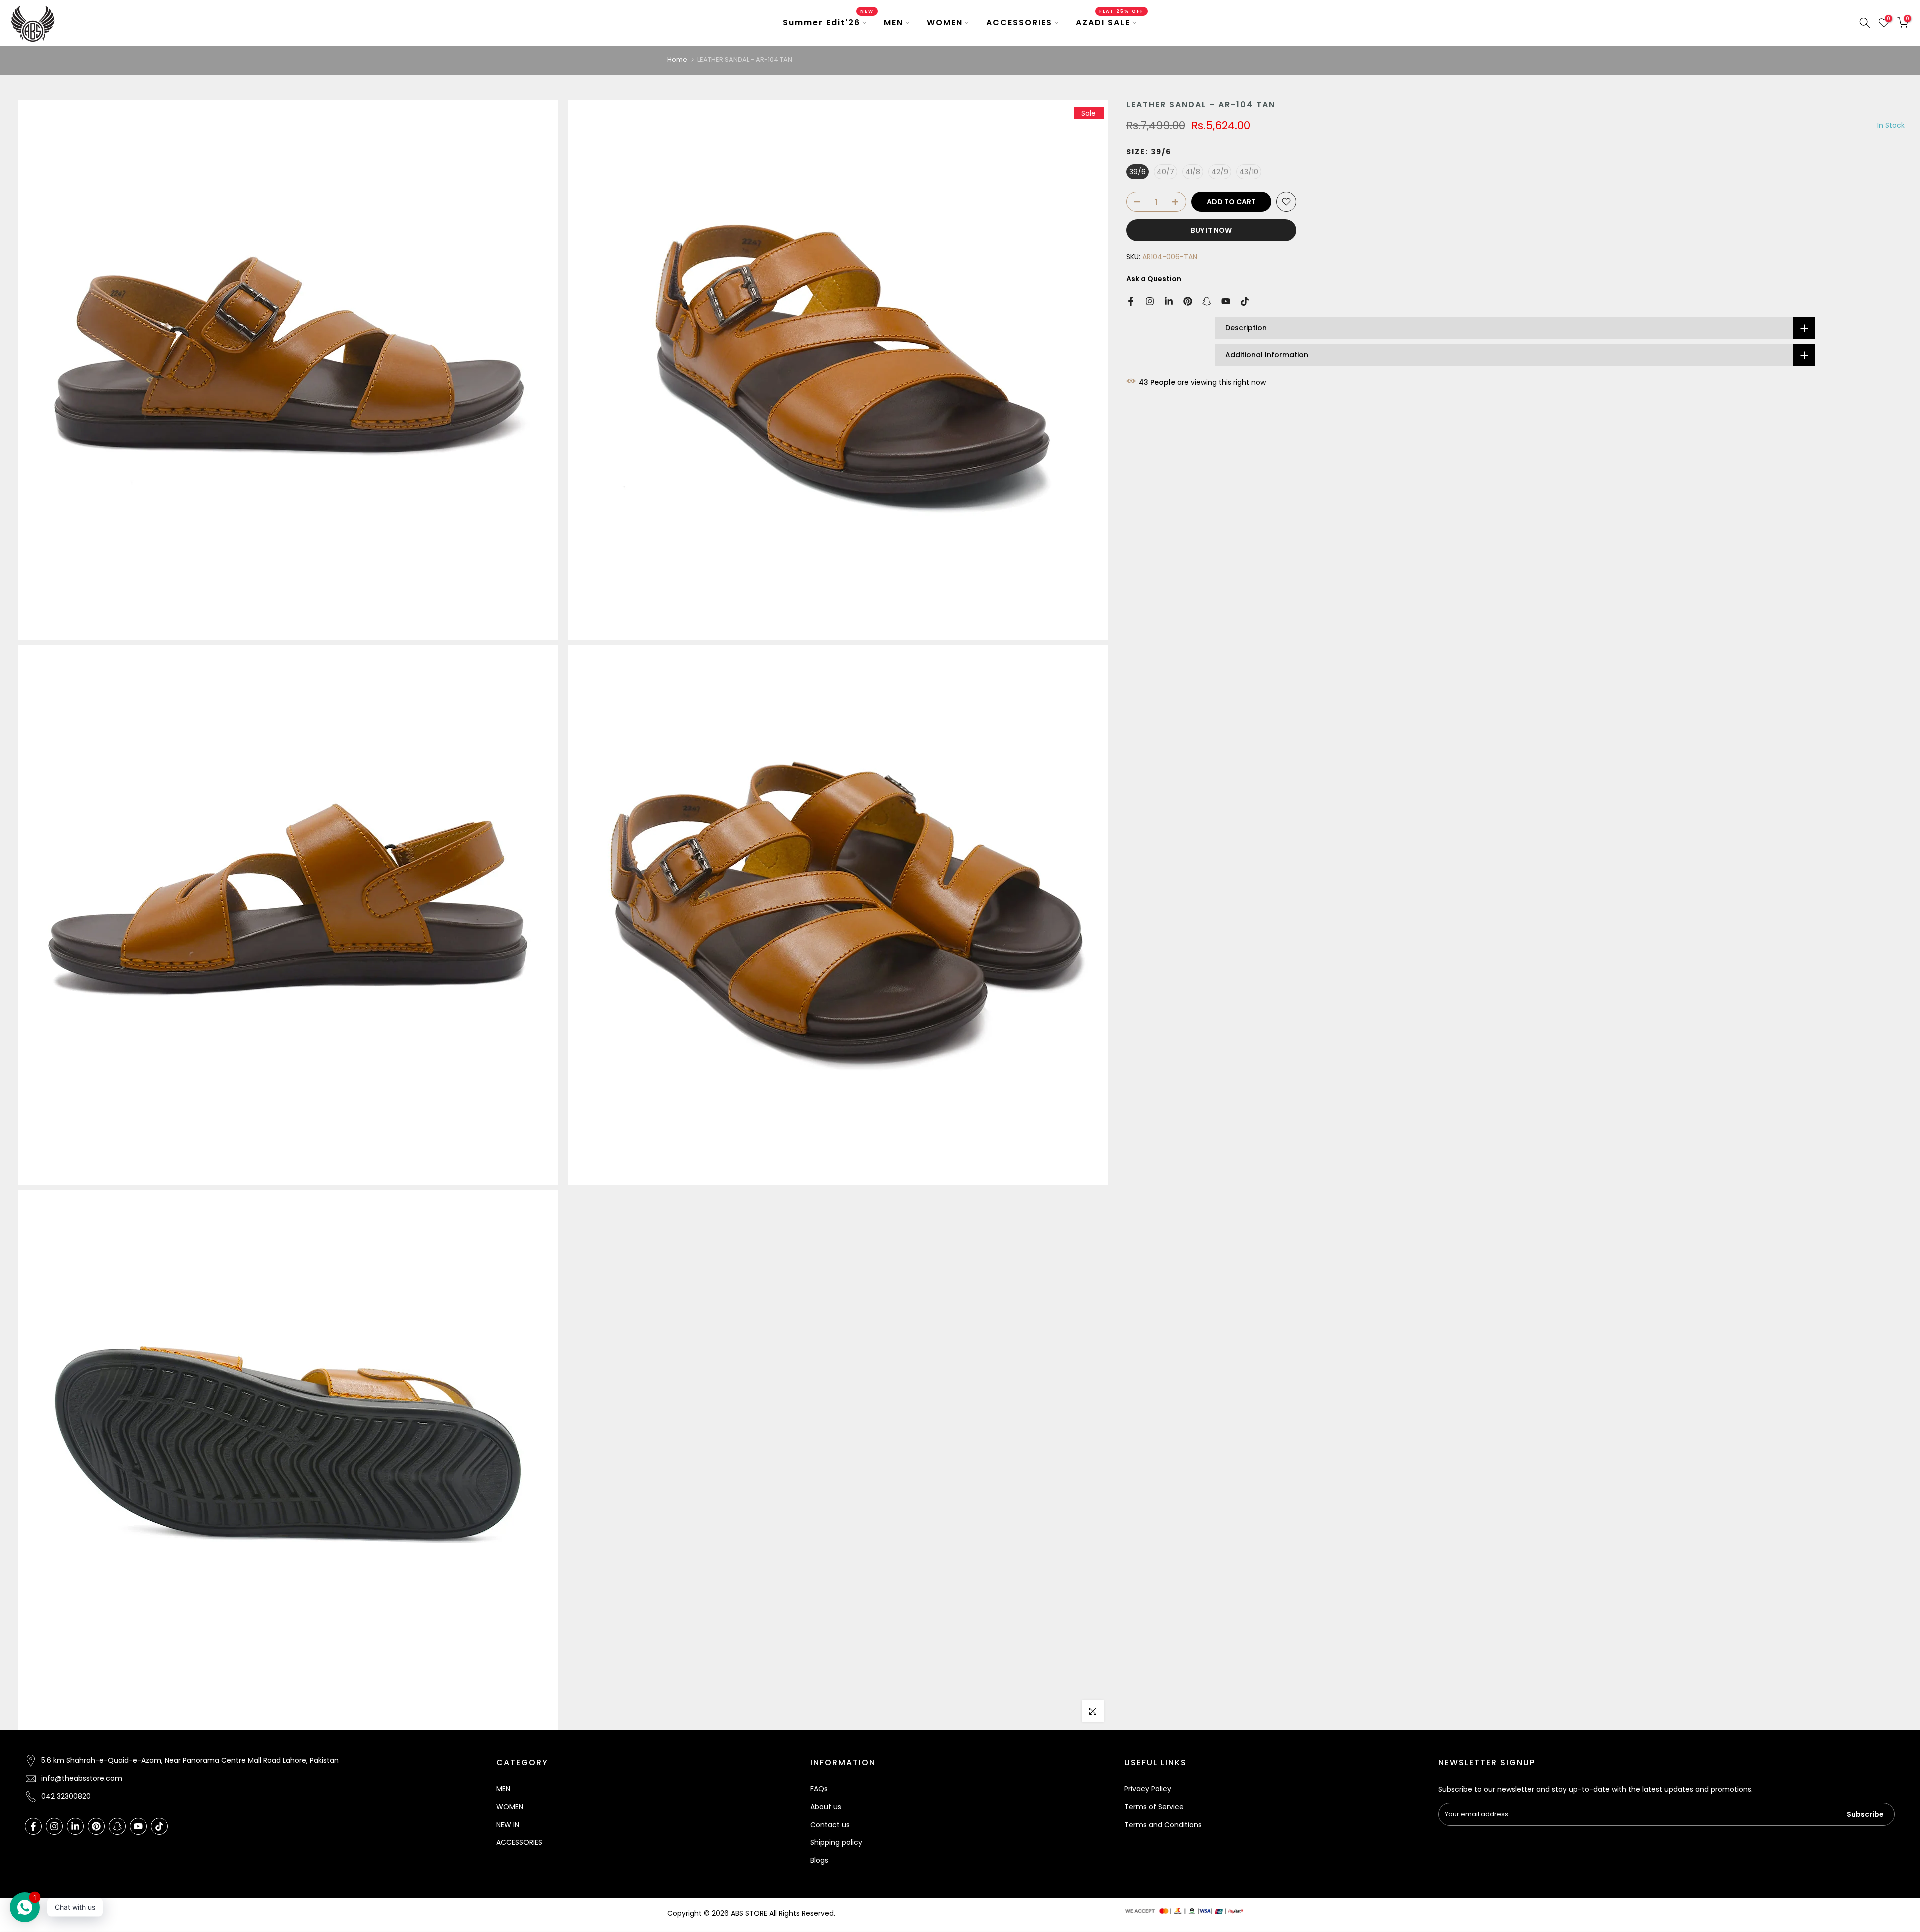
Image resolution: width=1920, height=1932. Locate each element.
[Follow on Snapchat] (1207, 301)
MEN (894, 23)
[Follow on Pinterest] (1188, 301)
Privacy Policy (1148, 1789)
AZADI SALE (1110, 22)
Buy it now (1211, 230)
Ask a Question (1154, 279)
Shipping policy (836, 1842)
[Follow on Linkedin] (1169, 301)
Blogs (819, 1860)
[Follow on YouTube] (1226, 301)
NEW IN (508, 1825)
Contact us (830, 1825)
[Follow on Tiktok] (1245, 301)
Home (677, 60)
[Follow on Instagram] (1150, 301)
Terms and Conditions (1163, 1825)
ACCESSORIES (1019, 23)
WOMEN (945, 23)
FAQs (819, 1789)
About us (826, 1807)
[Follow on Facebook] (1131, 301)
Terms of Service (1154, 1807)
